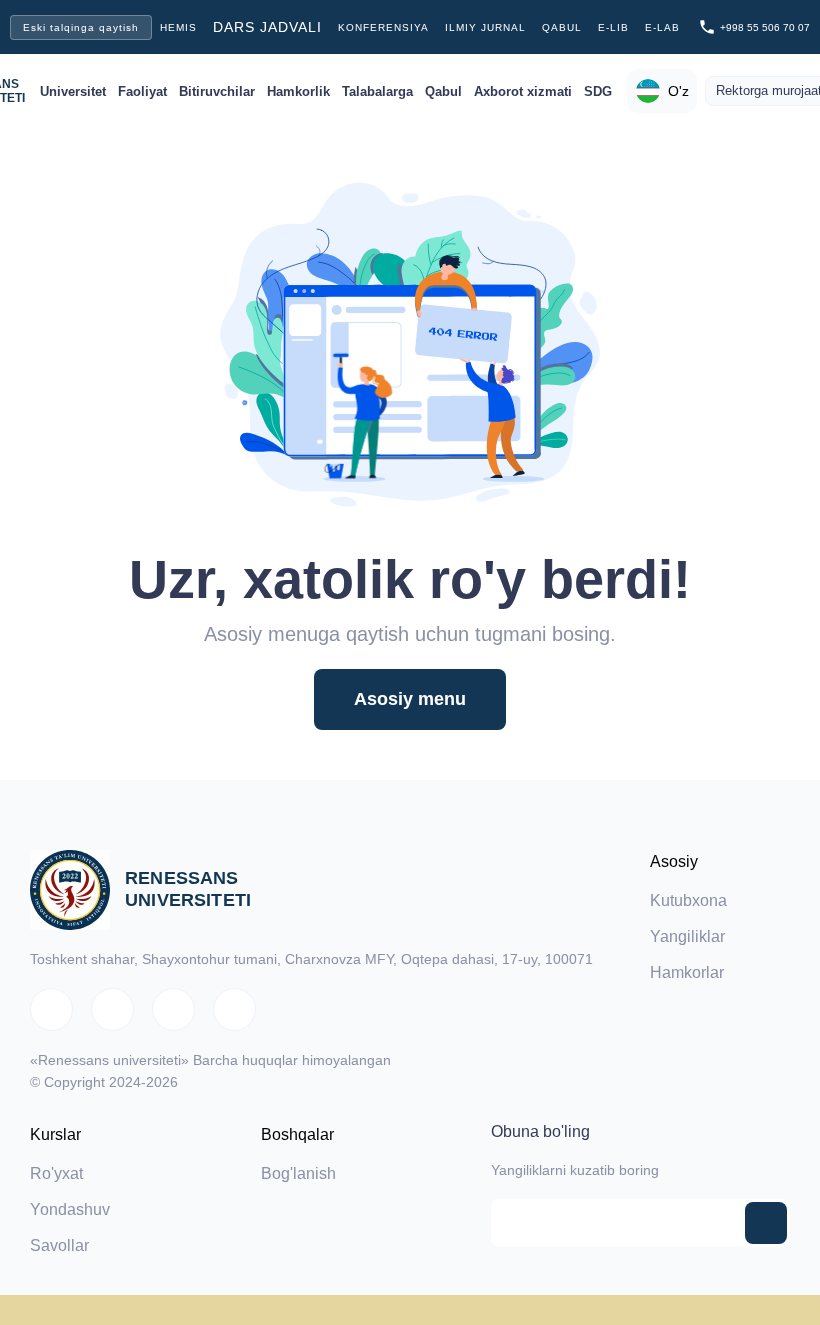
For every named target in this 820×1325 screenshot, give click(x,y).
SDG (598, 91)
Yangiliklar (687, 936)
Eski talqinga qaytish (81, 27)
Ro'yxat (56, 1173)
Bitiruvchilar (217, 91)
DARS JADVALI (267, 27)
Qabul (562, 27)
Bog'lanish (298, 1173)
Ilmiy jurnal (485, 27)
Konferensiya (383, 27)
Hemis (178, 27)
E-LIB (613, 27)
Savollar (59, 1245)
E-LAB (662, 27)
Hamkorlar (687, 972)
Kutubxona (688, 900)
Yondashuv (70, 1209)
